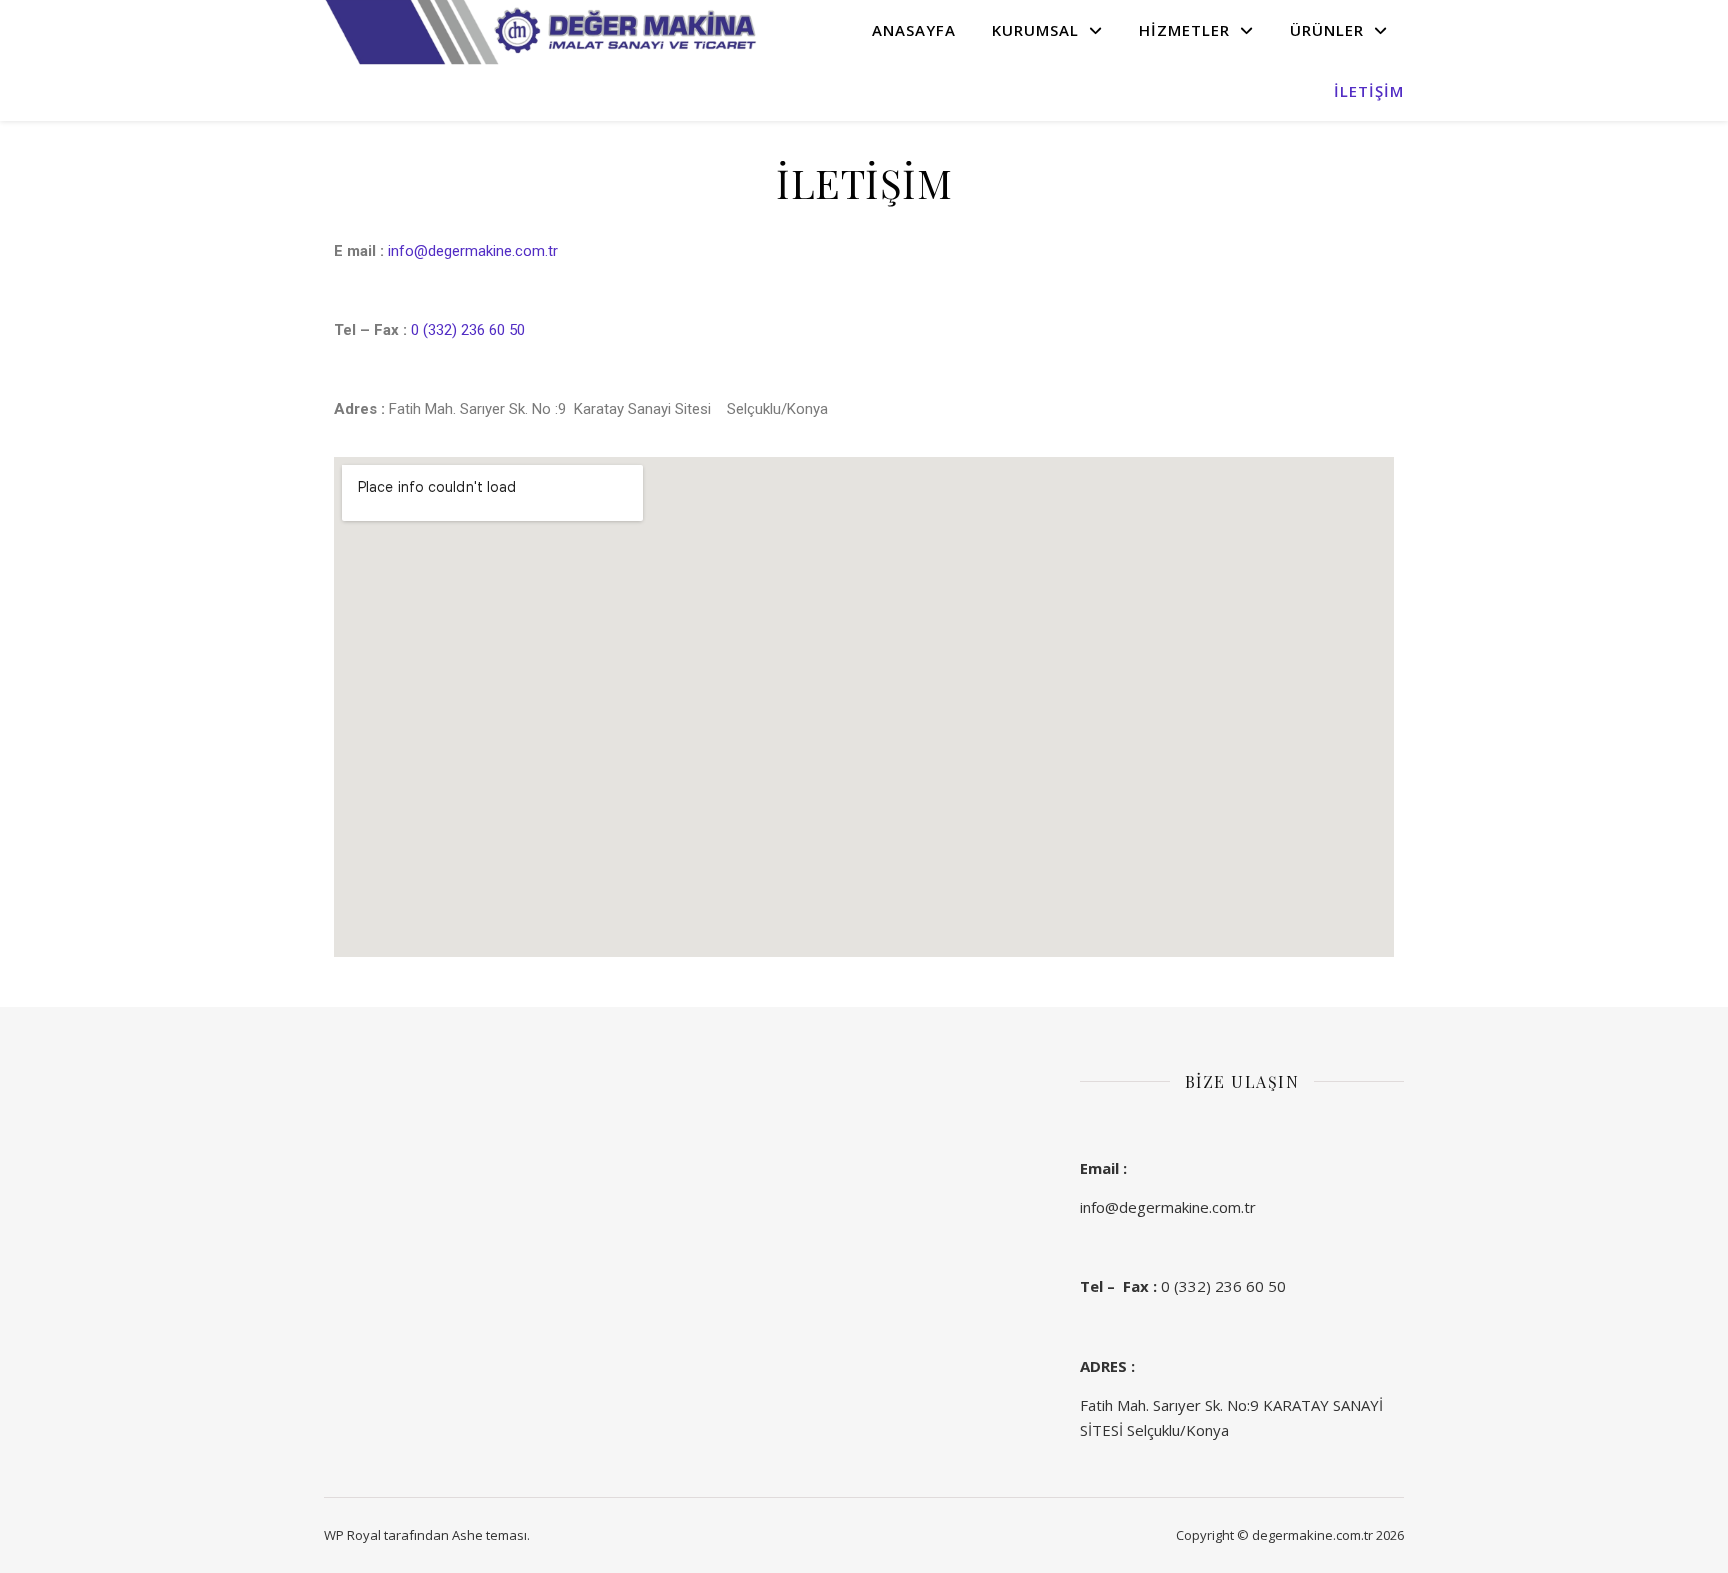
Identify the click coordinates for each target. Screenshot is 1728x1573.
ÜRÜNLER (1327, 30)
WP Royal (352, 1535)
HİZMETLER (1184, 30)
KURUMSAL (1035, 30)
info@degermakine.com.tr (473, 251)
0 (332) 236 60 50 (468, 330)
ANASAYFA (914, 30)
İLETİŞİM (1369, 91)
